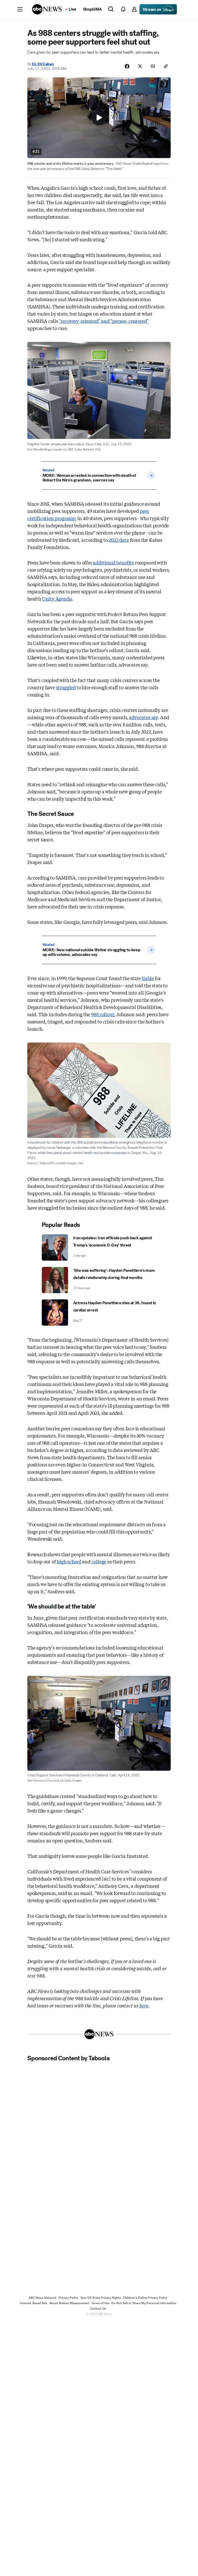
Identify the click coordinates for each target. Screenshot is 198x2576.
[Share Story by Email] (153, 66)
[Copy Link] (166, 66)
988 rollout (102, 1014)
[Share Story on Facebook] (127, 66)
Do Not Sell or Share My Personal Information (144, 2303)
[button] (20, 9)
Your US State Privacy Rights (101, 2298)
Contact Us (98, 2309)
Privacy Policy (68, 2298)
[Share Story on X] (140, 66)
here (144, 2005)
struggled (66, 687)
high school (69, 1561)
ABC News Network (43, 2298)
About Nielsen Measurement (69, 2303)
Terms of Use (100, 2303)
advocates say (143, 717)
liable (148, 978)
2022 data (119, 540)
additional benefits (113, 562)
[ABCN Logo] (47, 9)
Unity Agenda (57, 598)
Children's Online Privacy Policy (145, 2298)
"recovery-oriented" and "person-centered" (104, 321)
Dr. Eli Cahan (43, 64)
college (99, 1561)
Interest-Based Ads (34, 2303)
